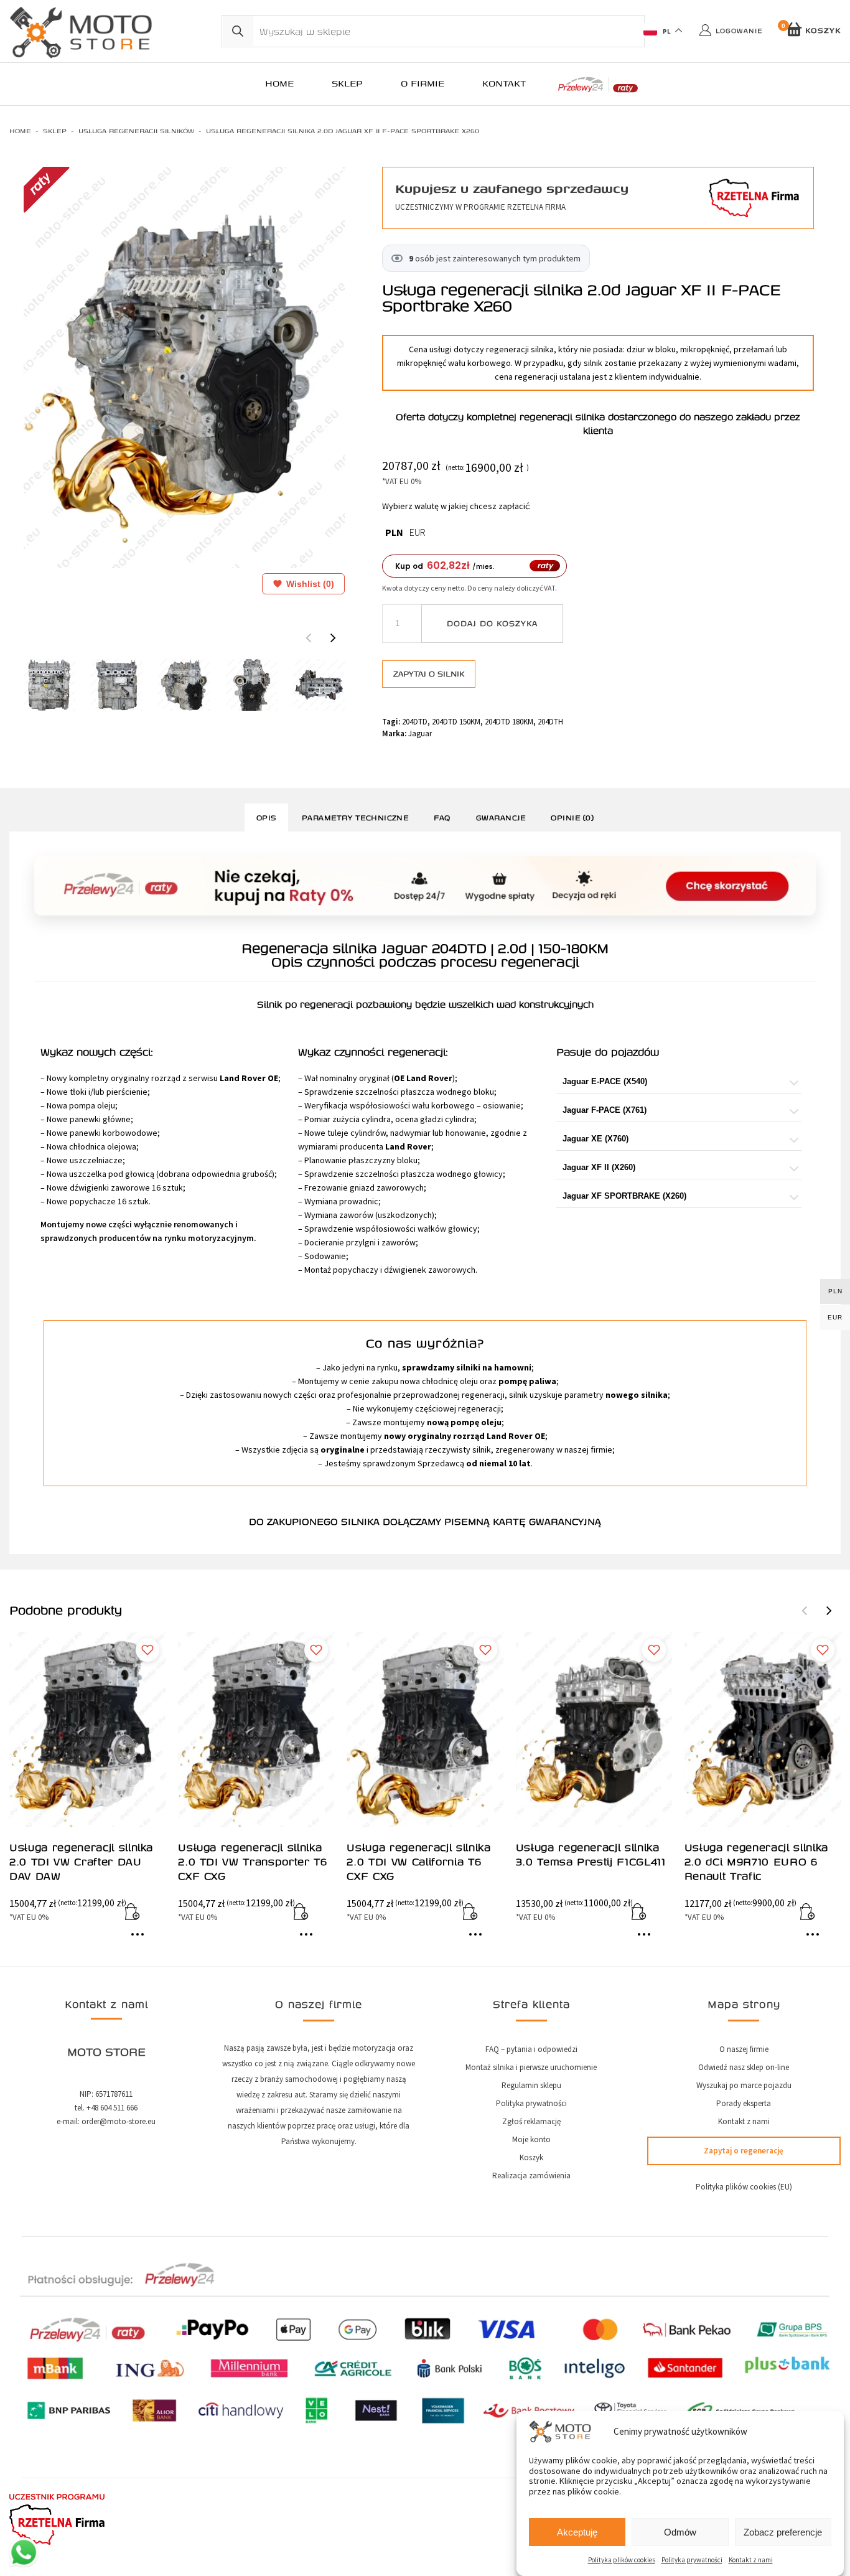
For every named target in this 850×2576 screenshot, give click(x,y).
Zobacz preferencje (783, 2532)
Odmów (680, 2532)
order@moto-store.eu (119, 2121)
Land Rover (429, 1078)
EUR (418, 532)
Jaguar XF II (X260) (599, 1167)
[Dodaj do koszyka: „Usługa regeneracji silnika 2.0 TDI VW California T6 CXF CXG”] (479, 1914)
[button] (333, 637)
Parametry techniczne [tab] (355, 817)
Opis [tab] (266, 817)
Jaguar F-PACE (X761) (605, 1110)
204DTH (550, 722)
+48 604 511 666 (112, 2108)
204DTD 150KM (456, 722)
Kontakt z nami (751, 2560)
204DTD (415, 722)
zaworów (356, 1215)
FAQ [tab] (442, 817)
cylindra (376, 1119)
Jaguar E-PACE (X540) (605, 1081)
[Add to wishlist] (147, 1650)
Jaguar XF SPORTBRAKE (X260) (624, 1196)
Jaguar (420, 733)
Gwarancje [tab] (501, 817)
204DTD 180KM (509, 722)
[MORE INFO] (141, 1939)
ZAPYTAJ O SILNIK (429, 673)
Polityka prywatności (692, 2560)
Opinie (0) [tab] (572, 817)
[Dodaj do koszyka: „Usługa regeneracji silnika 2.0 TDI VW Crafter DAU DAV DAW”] (141, 1914)
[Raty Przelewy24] (598, 85)
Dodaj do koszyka (492, 623)
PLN (394, 532)
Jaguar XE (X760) (595, 1139)
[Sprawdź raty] (425, 886)
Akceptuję (577, 2532)
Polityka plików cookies (622, 2560)
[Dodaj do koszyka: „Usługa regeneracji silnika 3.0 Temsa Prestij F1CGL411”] (647, 1914)
